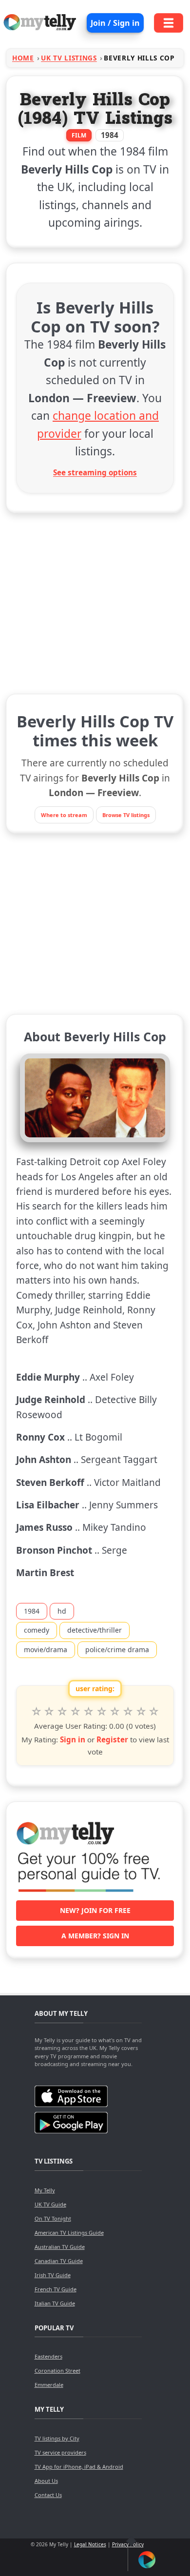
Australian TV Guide (60, 2247)
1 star (36, 1712)
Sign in (73, 1739)
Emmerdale (49, 2385)
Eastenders (48, 2356)
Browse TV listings (126, 815)
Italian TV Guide (55, 2303)
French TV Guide (56, 2289)
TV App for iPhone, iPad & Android (79, 2467)
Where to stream (64, 815)
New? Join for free (95, 1910)
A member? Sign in (95, 1936)
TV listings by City (57, 2438)
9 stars (141, 1712)
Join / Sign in (115, 23)
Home (23, 58)
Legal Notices (90, 2544)
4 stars (75, 1712)
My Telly (45, 2190)
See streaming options (95, 472)
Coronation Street (57, 2371)
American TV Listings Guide (69, 2233)
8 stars (128, 1712)
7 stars (115, 1712)
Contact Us (48, 2495)
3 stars (62, 1712)
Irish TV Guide (53, 2275)
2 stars (49, 1712)
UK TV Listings (69, 58)
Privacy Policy (128, 2544)
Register (112, 1739)
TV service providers (60, 2452)
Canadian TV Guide (59, 2261)
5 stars (88, 1712)
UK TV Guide (50, 2204)
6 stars (102, 1712)
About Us (46, 2481)
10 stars (154, 1712)
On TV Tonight (53, 2218)
